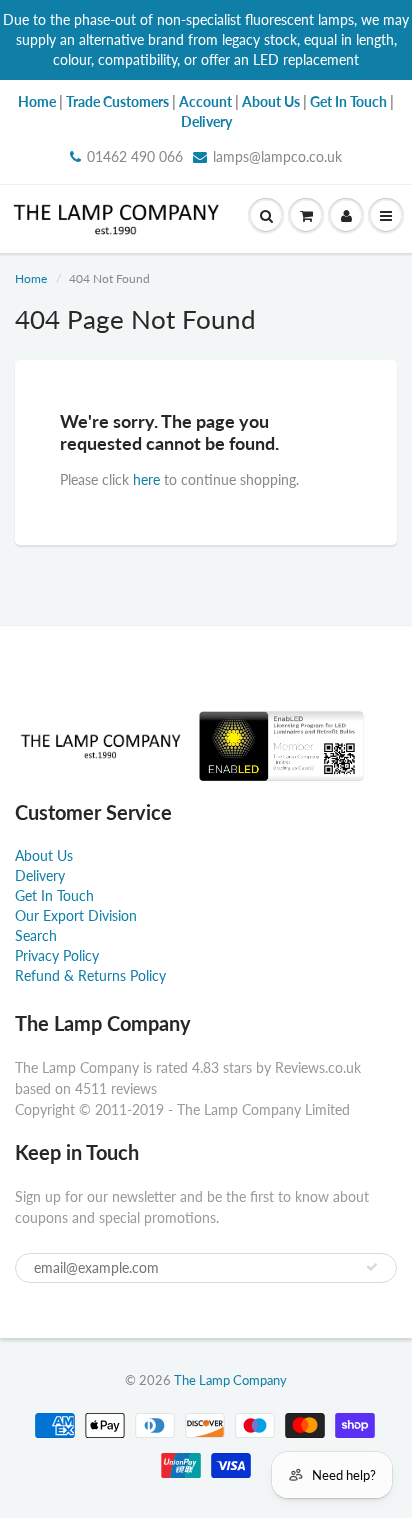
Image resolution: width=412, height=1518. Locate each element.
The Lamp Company (230, 1380)
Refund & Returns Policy (90, 975)
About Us (44, 855)
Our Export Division (76, 915)
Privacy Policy (57, 955)
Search (36, 935)
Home (31, 278)
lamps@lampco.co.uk (277, 156)
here (146, 479)
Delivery (40, 875)
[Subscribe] (372, 1267)
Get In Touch (54, 895)
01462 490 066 (135, 156)
